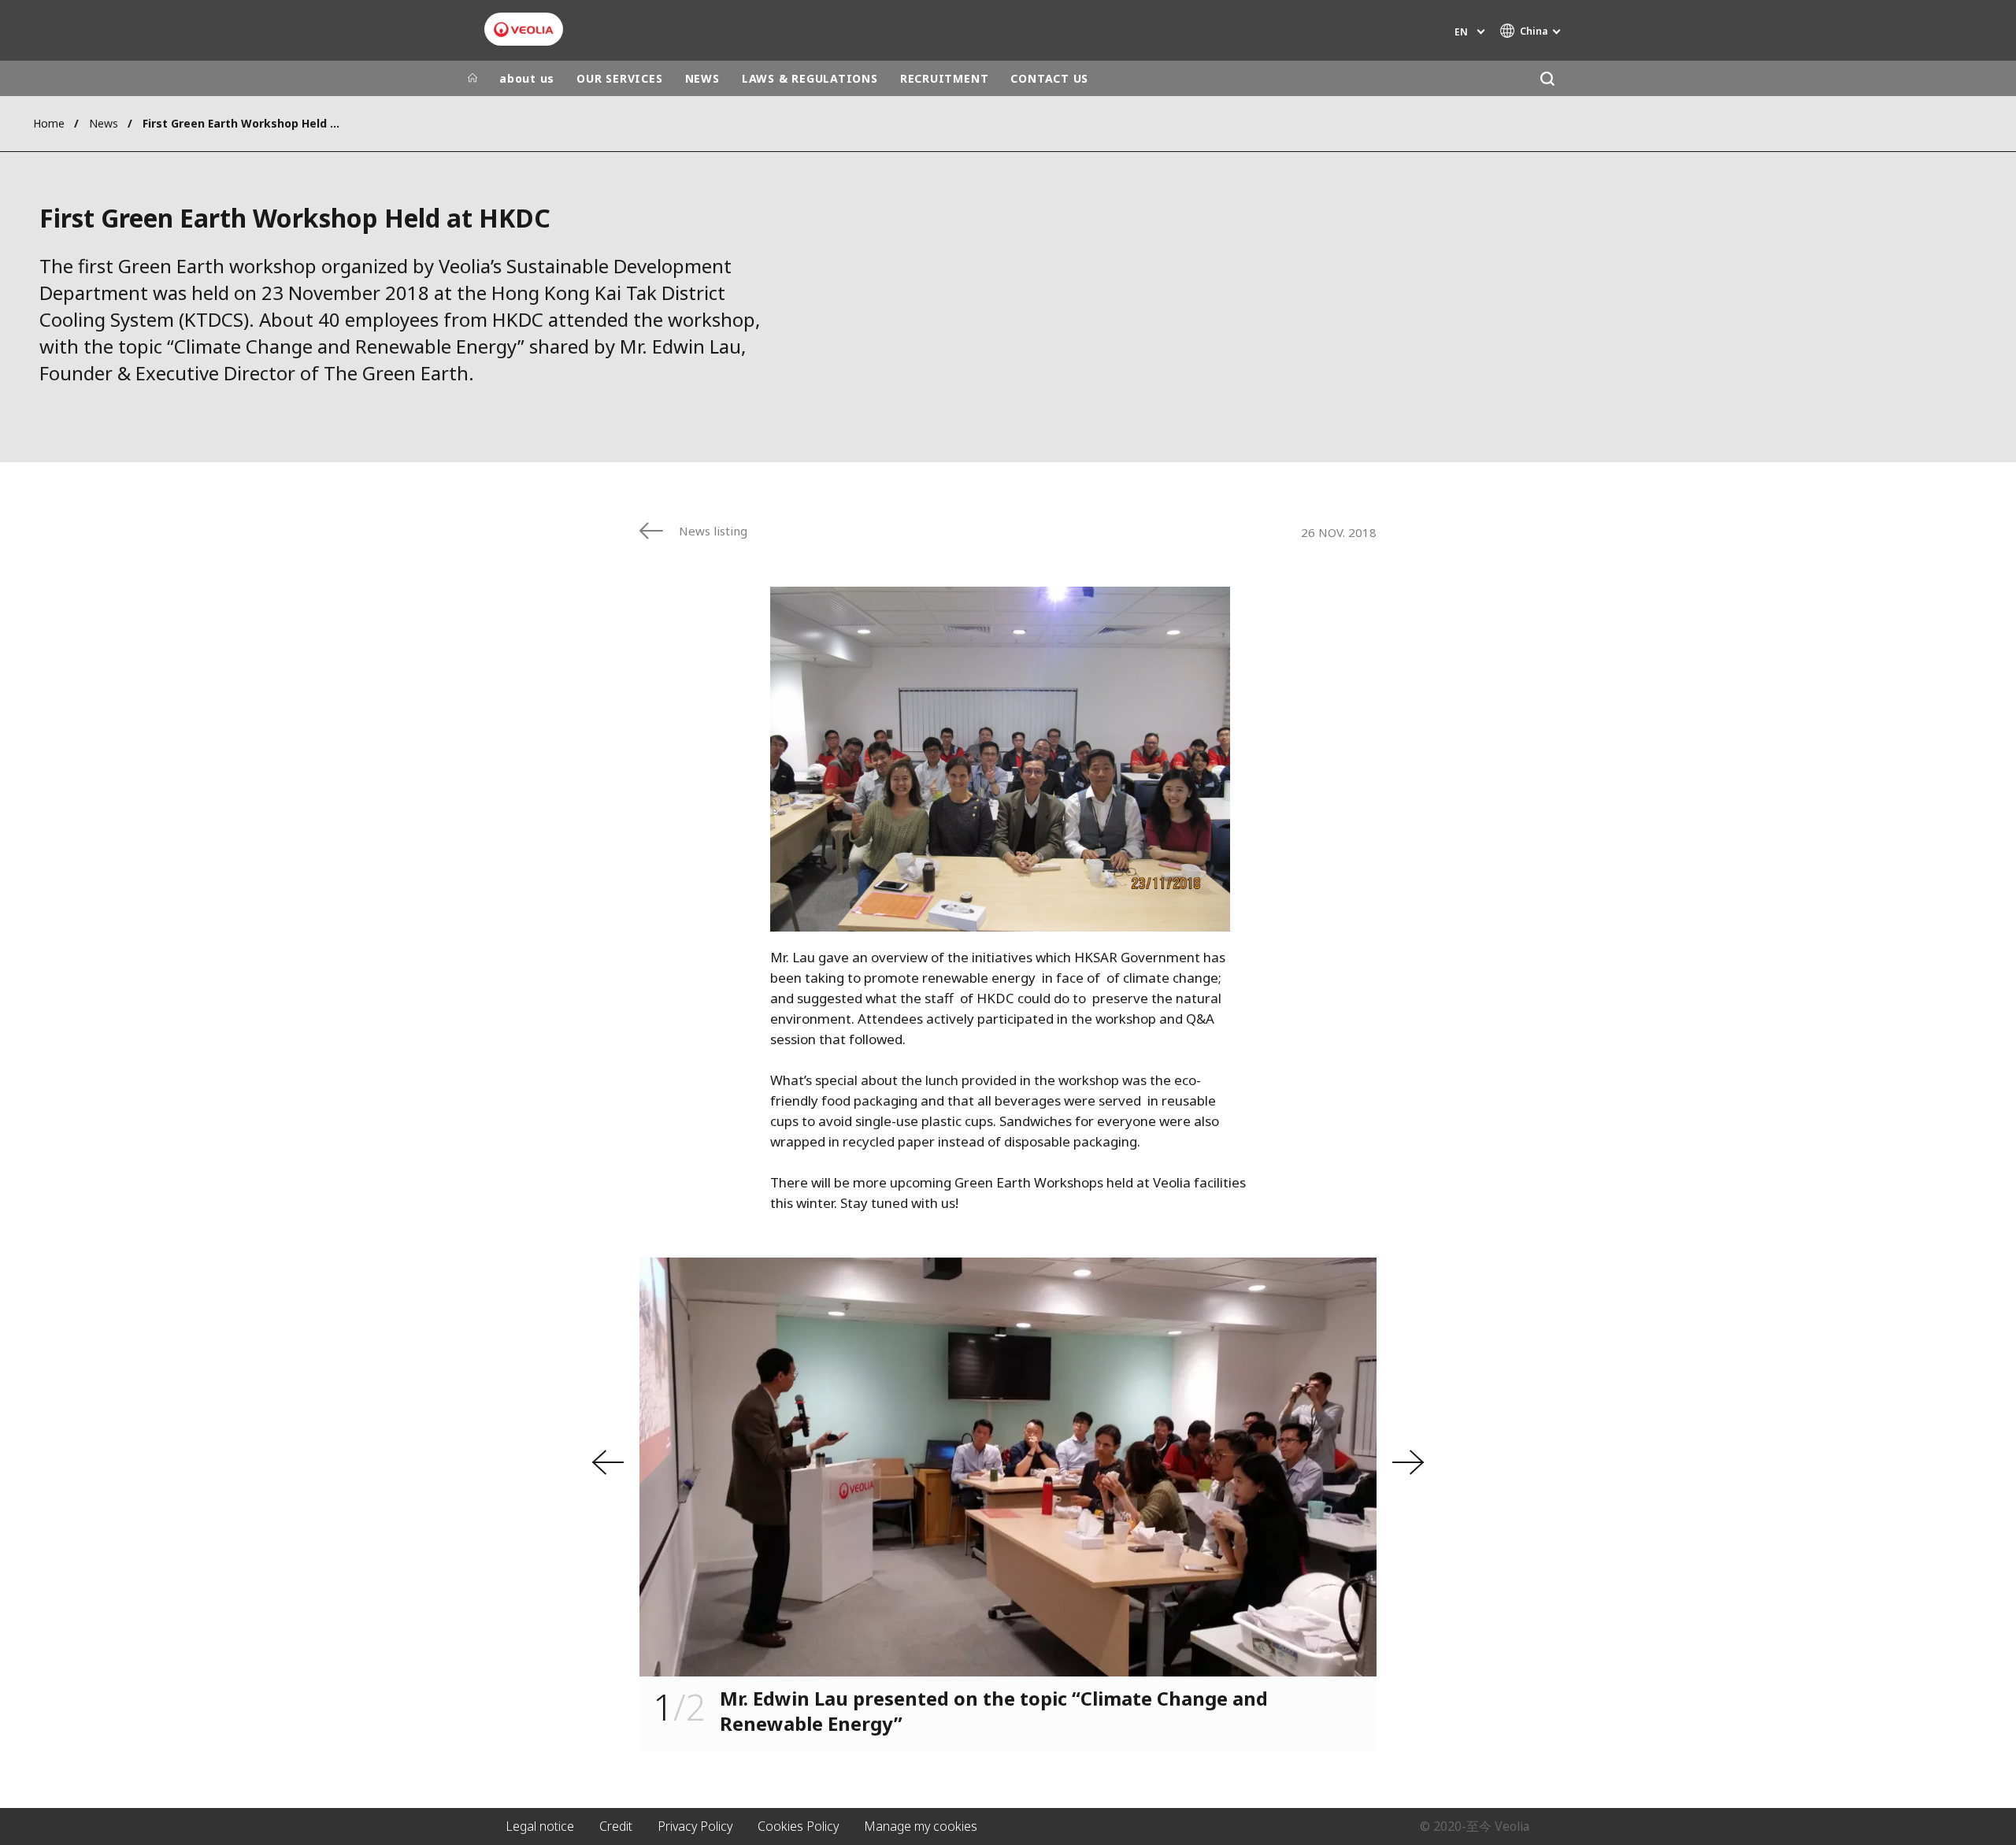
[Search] (1547, 78)
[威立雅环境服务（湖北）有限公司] (524, 30)
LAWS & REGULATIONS (810, 78)
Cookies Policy (798, 1826)
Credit (616, 1826)
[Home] (472, 79)
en (1461, 32)
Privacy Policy (695, 1826)
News (104, 123)
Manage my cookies (921, 1826)
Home (49, 123)
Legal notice (540, 1826)
